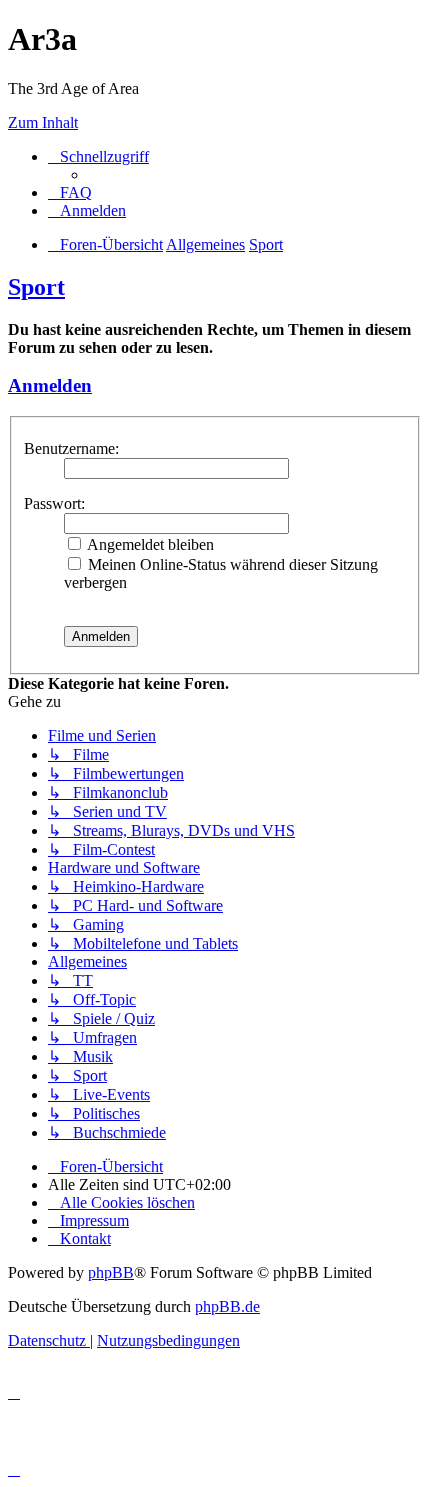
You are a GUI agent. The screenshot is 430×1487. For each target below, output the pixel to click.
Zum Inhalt (43, 122)
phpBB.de (227, 1306)
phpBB (111, 1272)
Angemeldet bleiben (149, 544)
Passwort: (54, 503)
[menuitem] (70, 192)
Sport (36, 287)
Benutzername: (71, 448)
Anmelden (50, 385)
